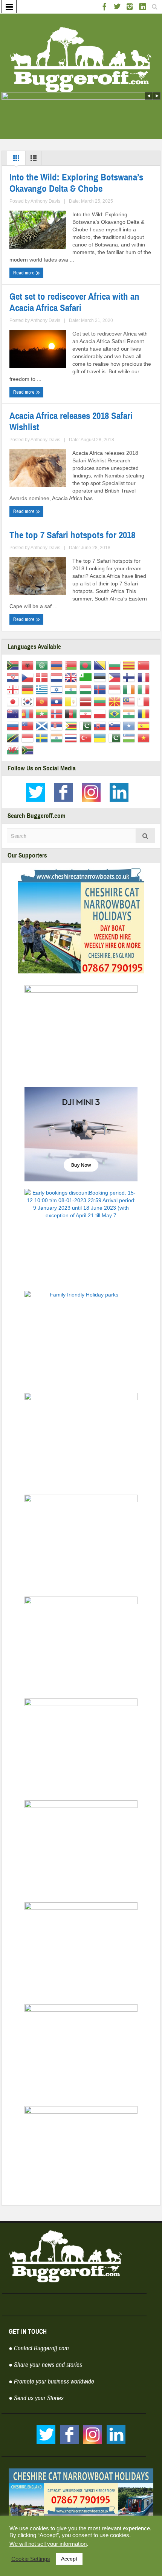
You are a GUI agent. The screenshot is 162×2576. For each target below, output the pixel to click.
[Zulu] (29, 750)
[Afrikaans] (14, 665)
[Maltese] (145, 701)
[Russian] (14, 725)
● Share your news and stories (45, 2365)
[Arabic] (43, 665)
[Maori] (14, 713)
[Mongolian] (29, 713)
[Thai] (72, 738)
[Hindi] (72, 689)
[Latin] (72, 701)
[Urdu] (116, 738)
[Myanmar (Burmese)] (43, 713)
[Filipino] (116, 677)
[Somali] (130, 725)
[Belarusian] (72, 665)
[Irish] (130, 689)
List (34, 160)
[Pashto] (72, 713)
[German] (29, 689)
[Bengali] (87, 665)
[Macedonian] (116, 701)
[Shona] (72, 725)
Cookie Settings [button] (31, 2559)
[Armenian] (58, 665)
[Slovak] (101, 725)
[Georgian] (14, 689)
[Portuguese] (116, 713)
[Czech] (29, 677)
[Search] (145, 836)
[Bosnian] (101, 665)
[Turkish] (87, 738)
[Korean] (29, 701)
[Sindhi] (87, 725)
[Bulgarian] (116, 665)
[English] (72, 677)
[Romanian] (145, 713)
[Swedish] (43, 738)
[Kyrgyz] (43, 701)
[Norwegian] (58, 713)
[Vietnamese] (145, 738)
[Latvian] (87, 701)
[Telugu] (58, 738)
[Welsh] (14, 750)
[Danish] (43, 677)
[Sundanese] (29, 738)
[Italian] (145, 689)
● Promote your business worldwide (51, 2381)
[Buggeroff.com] (81, 59)
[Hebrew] (58, 689)
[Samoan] (29, 725)
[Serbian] (58, 725)
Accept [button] (69, 2559)
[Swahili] (14, 738)
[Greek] (43, 689)
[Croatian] (14, 677)
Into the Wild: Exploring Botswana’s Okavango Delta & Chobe (76, 183)
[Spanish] (145, 725)
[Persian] (87, 713)
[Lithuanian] (101, 701)
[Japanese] (14, 701)
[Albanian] (29, 665)
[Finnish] (130, 677)
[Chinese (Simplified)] (145, 665)
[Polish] (101, 713)
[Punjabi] (130, 713)
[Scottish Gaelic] (43, 725)
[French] (145, 677)
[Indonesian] (116, 689)
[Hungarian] (87, 689)
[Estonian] (101, 677)
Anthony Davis (45, 201)
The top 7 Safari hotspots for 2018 (72, 535)
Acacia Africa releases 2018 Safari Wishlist (71, 422)
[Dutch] (58, 677)
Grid (16, 160)
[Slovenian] (116, 725)
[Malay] (130, 701)
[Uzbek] (130, 738)
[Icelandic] (101, 689)
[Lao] (58, 701)
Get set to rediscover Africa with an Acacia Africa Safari (74, 302)
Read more (24, 273)
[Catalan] (130, 665)
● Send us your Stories (36, 2398)
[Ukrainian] (101, 738)
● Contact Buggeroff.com (39, 2348)
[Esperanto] (87, 677)
